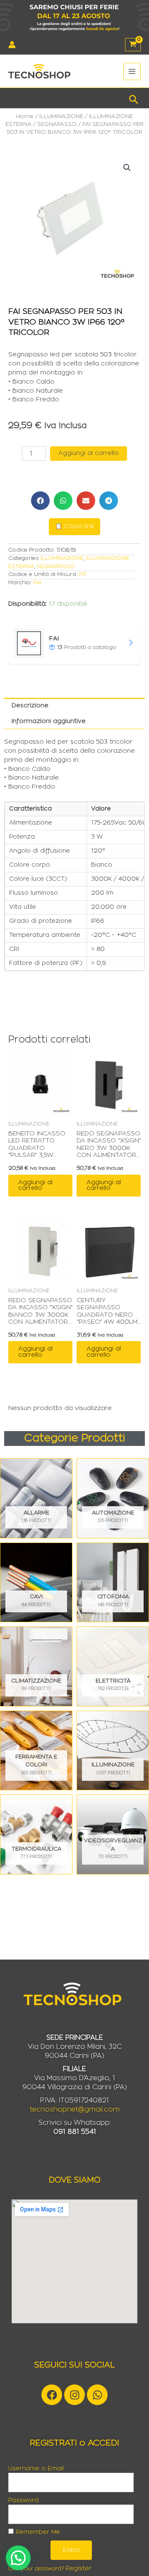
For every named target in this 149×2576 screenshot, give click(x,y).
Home (25, 116)
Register (78, 2568)
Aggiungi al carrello (89, 453)
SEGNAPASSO (57, 124)
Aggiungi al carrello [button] (35, 1185)
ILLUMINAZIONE (61, 116)
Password (23, 2500)
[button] (134, 98)
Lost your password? (36, 2569)
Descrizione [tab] (30, 705)
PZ (83, 574)
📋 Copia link (74, 526)
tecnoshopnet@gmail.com (75, 2109)
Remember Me (37, 2532)
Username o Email (36, 2469)
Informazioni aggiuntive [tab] (49, 721)
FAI (37, 583)
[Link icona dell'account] (12, 45)
